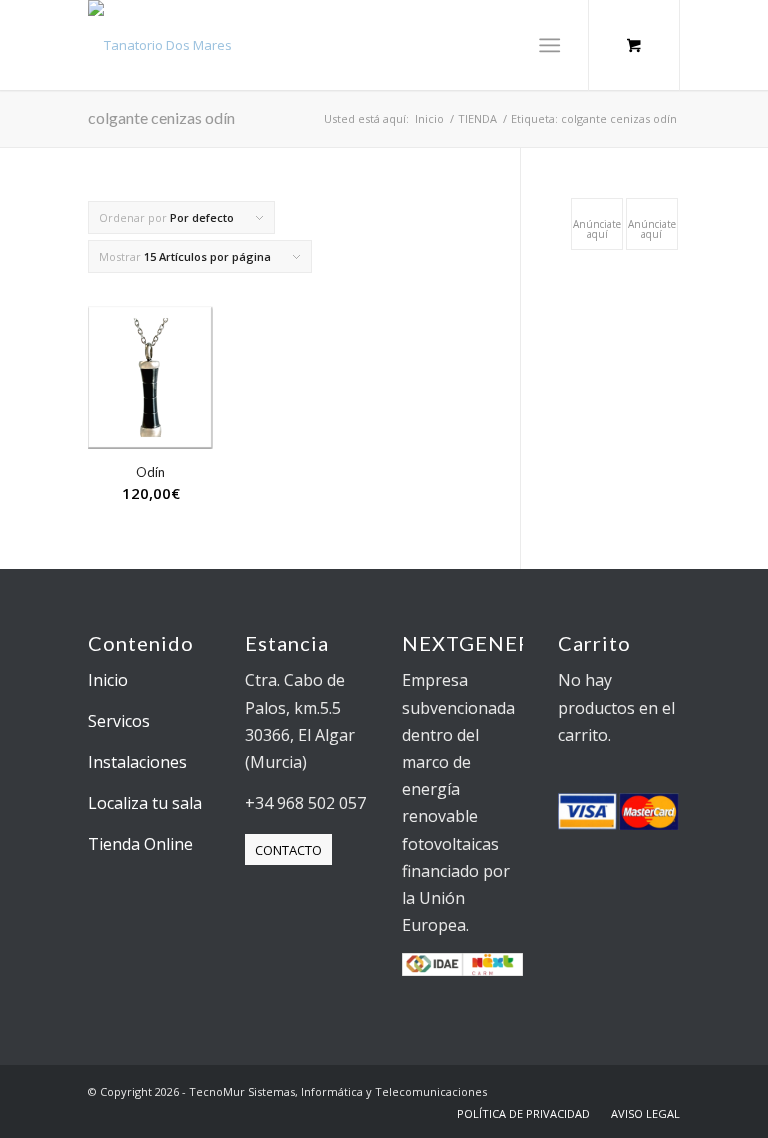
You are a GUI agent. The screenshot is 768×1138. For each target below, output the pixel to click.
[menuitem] (553, 45)
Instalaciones (137, 762)
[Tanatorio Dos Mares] (160, 45)
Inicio (108, 680)
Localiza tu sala (145, 803)
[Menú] (549, 45)
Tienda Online (140, 844)
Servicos (119, 721)
